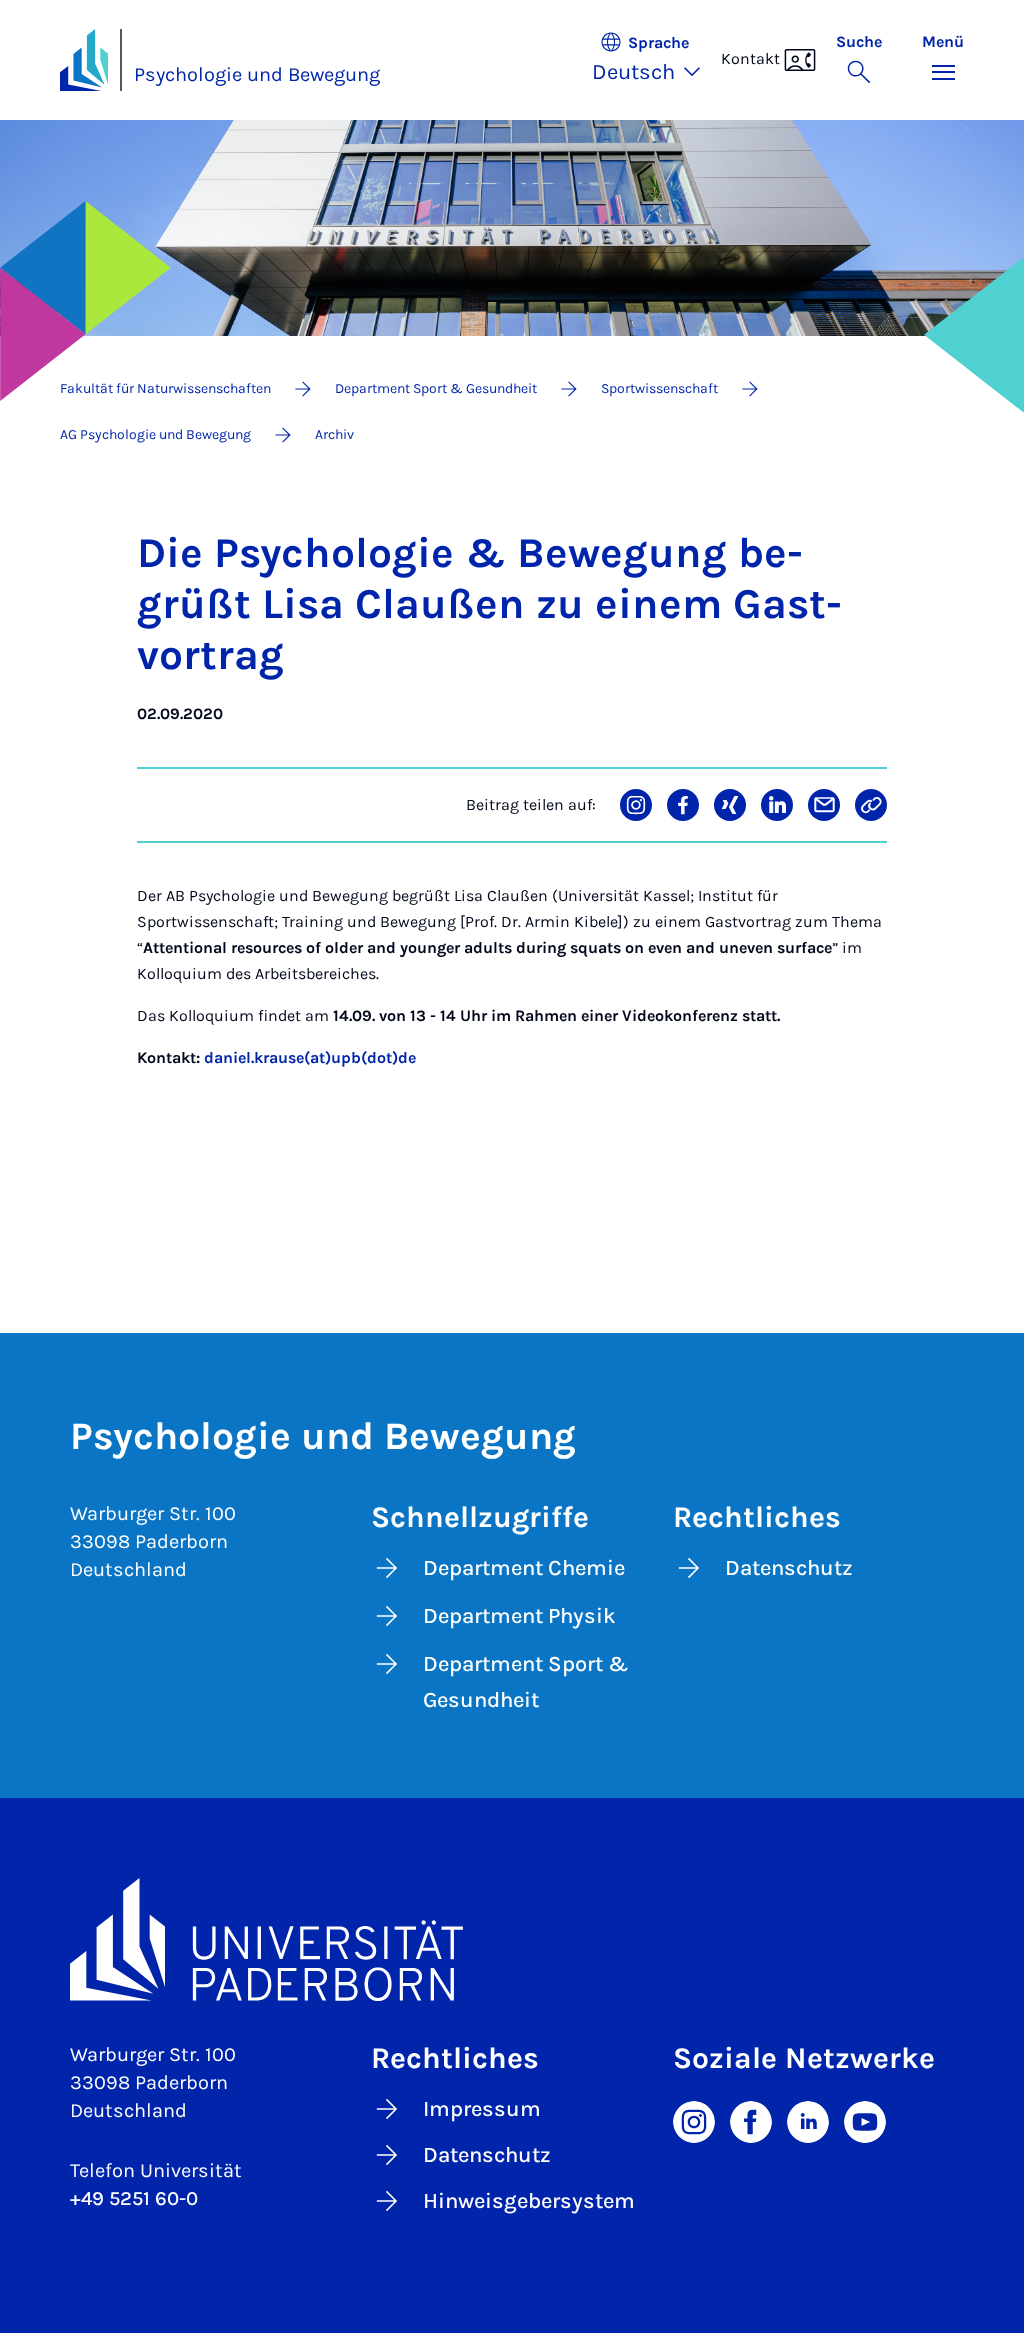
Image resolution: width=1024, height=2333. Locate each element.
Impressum (482, 2109)
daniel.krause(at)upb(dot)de (310, 1057)
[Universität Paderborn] (512, 1939)
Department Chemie (524, 1568)
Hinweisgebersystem (529, 2201)
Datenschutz (789, 1568)
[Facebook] (751, 2120)
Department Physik (519, 1616)
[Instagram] (694, 2120)
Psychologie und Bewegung (257, 74)
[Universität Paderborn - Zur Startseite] (84, 60)
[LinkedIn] (808, 2120)
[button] (656, 60)
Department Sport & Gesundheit (526, 1682)
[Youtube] (865, 2120)
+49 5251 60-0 (134, 2198)
